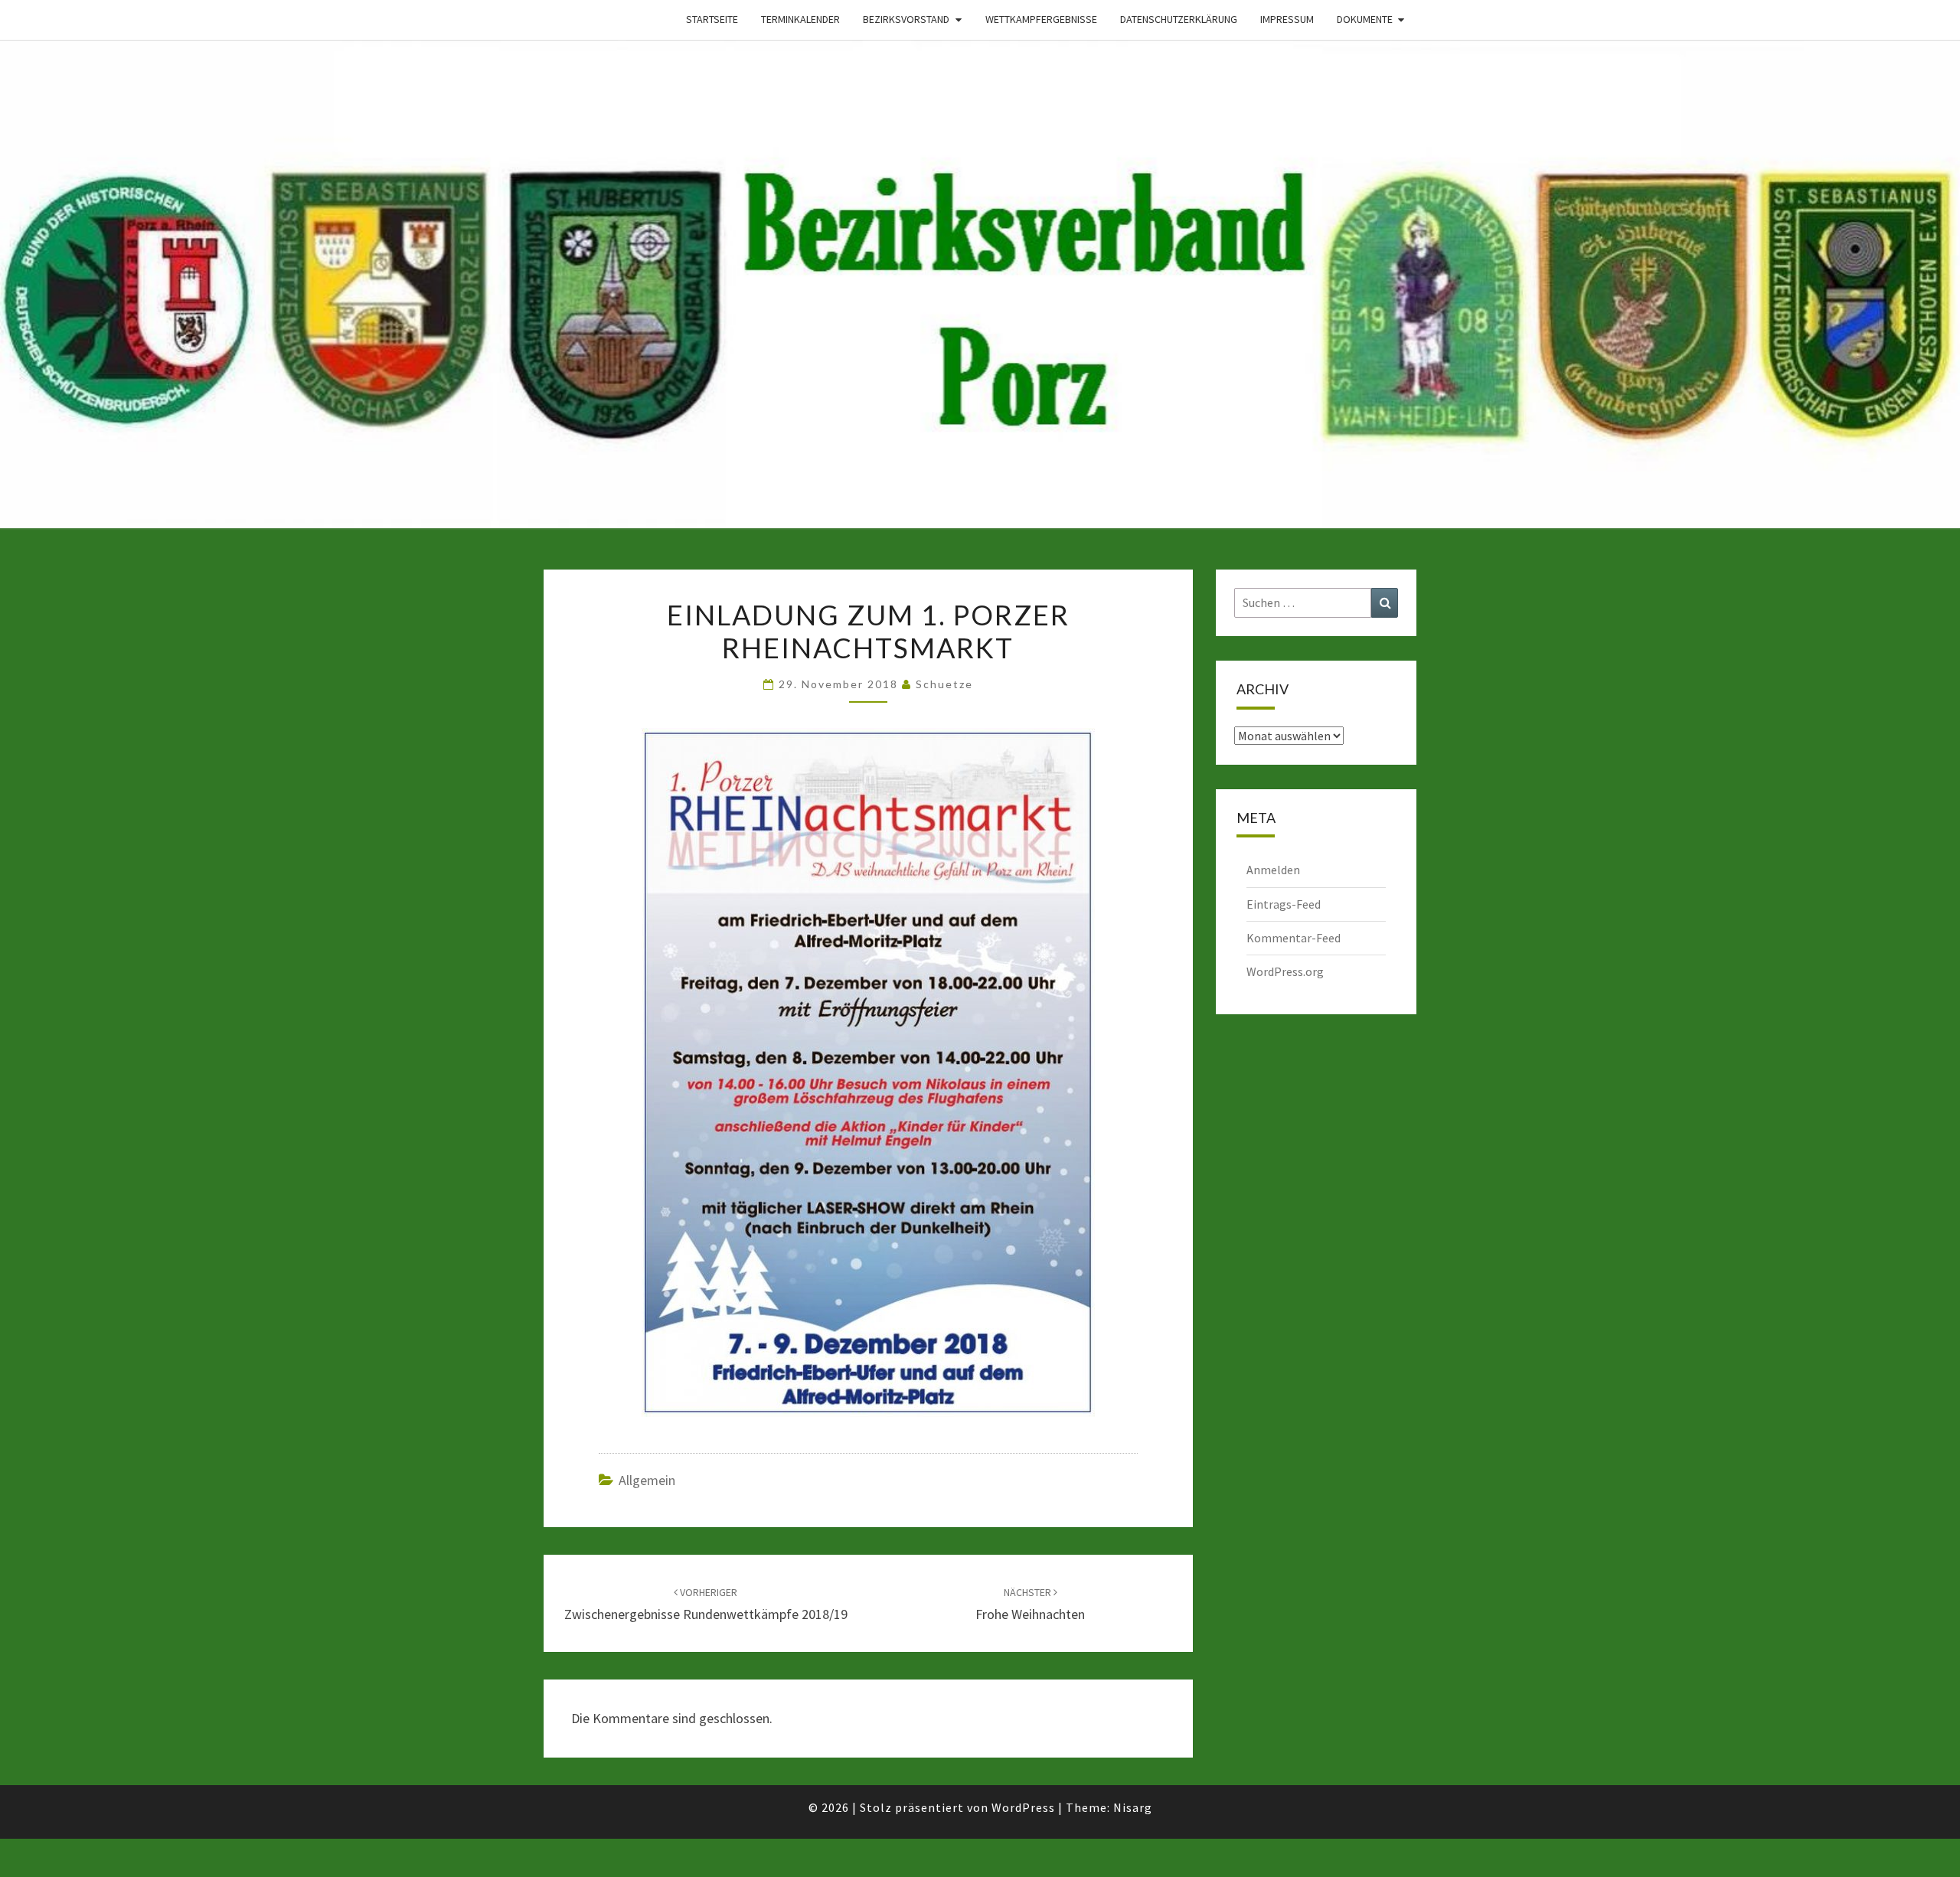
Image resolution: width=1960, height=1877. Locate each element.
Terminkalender (800, 19)
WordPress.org (1285, 971)
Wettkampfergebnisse (1041, 19)
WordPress (1023, 1807)
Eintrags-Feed (1284, 904)
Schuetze (944, 684)
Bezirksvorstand (906, 19)
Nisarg (1133, 1807)
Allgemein (647, 1480)
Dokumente (1365, 19)
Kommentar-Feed (1294, 938)
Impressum (1287, 19)
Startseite (712, 19)
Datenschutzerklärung (1179, 19)
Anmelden (1273, 870)
